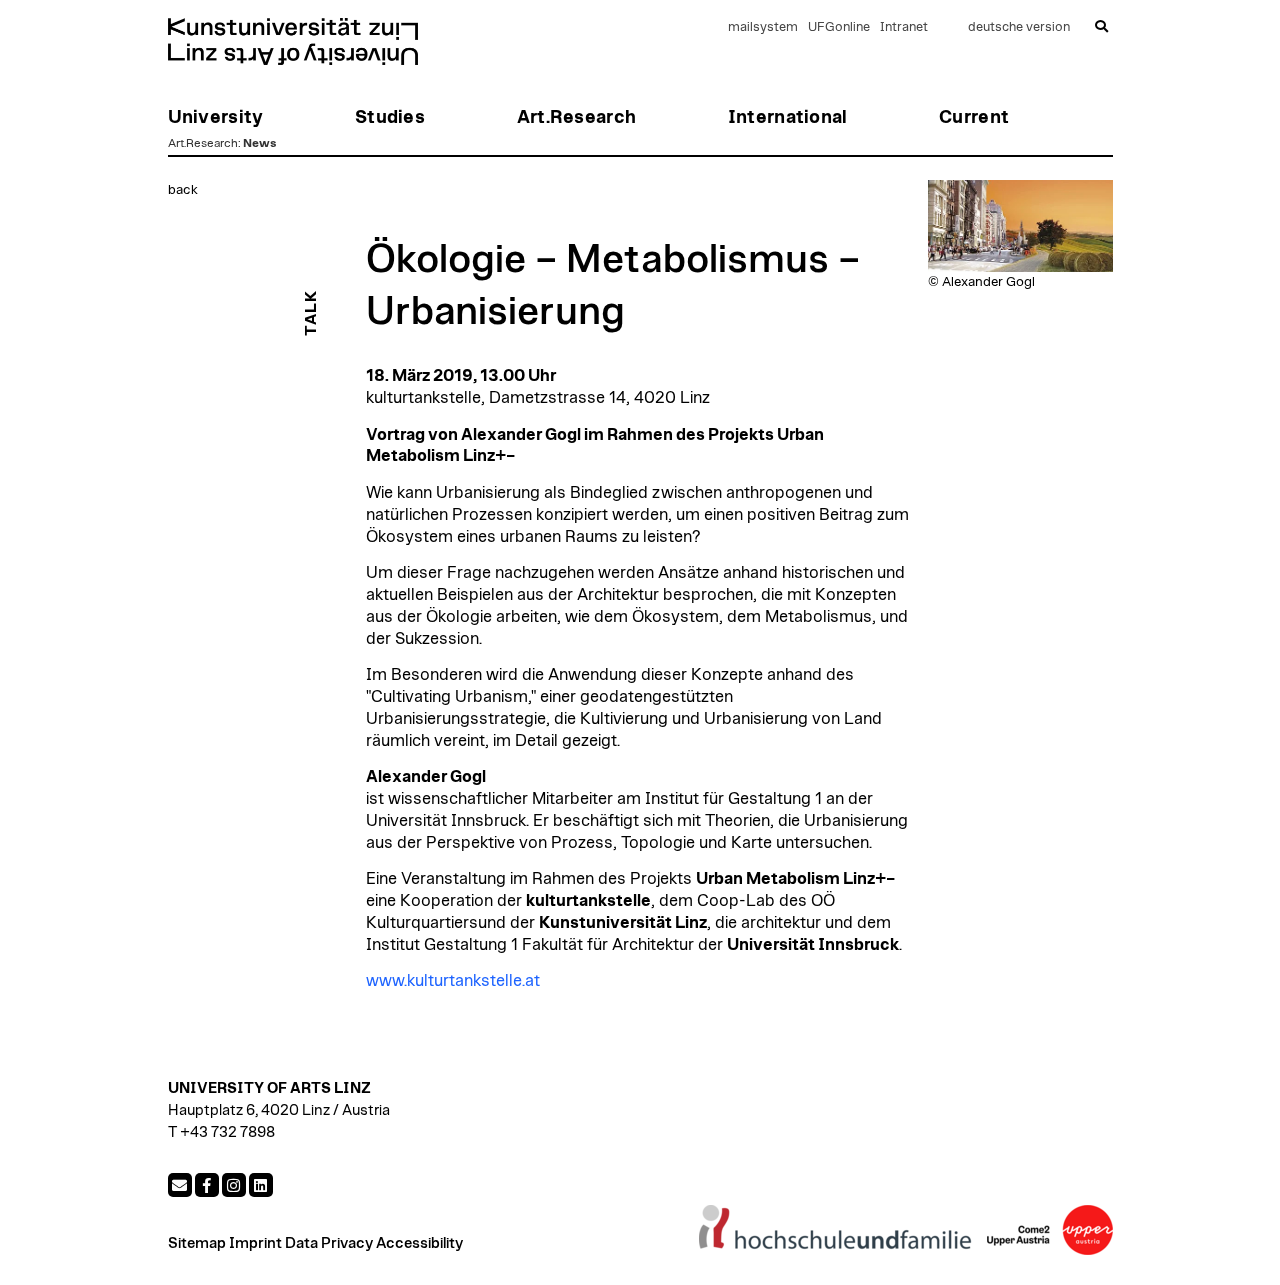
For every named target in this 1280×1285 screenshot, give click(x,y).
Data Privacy (329, 1243)
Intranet (904, 27)
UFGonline (839, 27)
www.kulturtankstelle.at (453, 981)
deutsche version (1019, 27)
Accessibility (419, 1243)
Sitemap (197, 1243)
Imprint (255, 1243)
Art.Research (203, 143)
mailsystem (763, 27)
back (183, 190)
